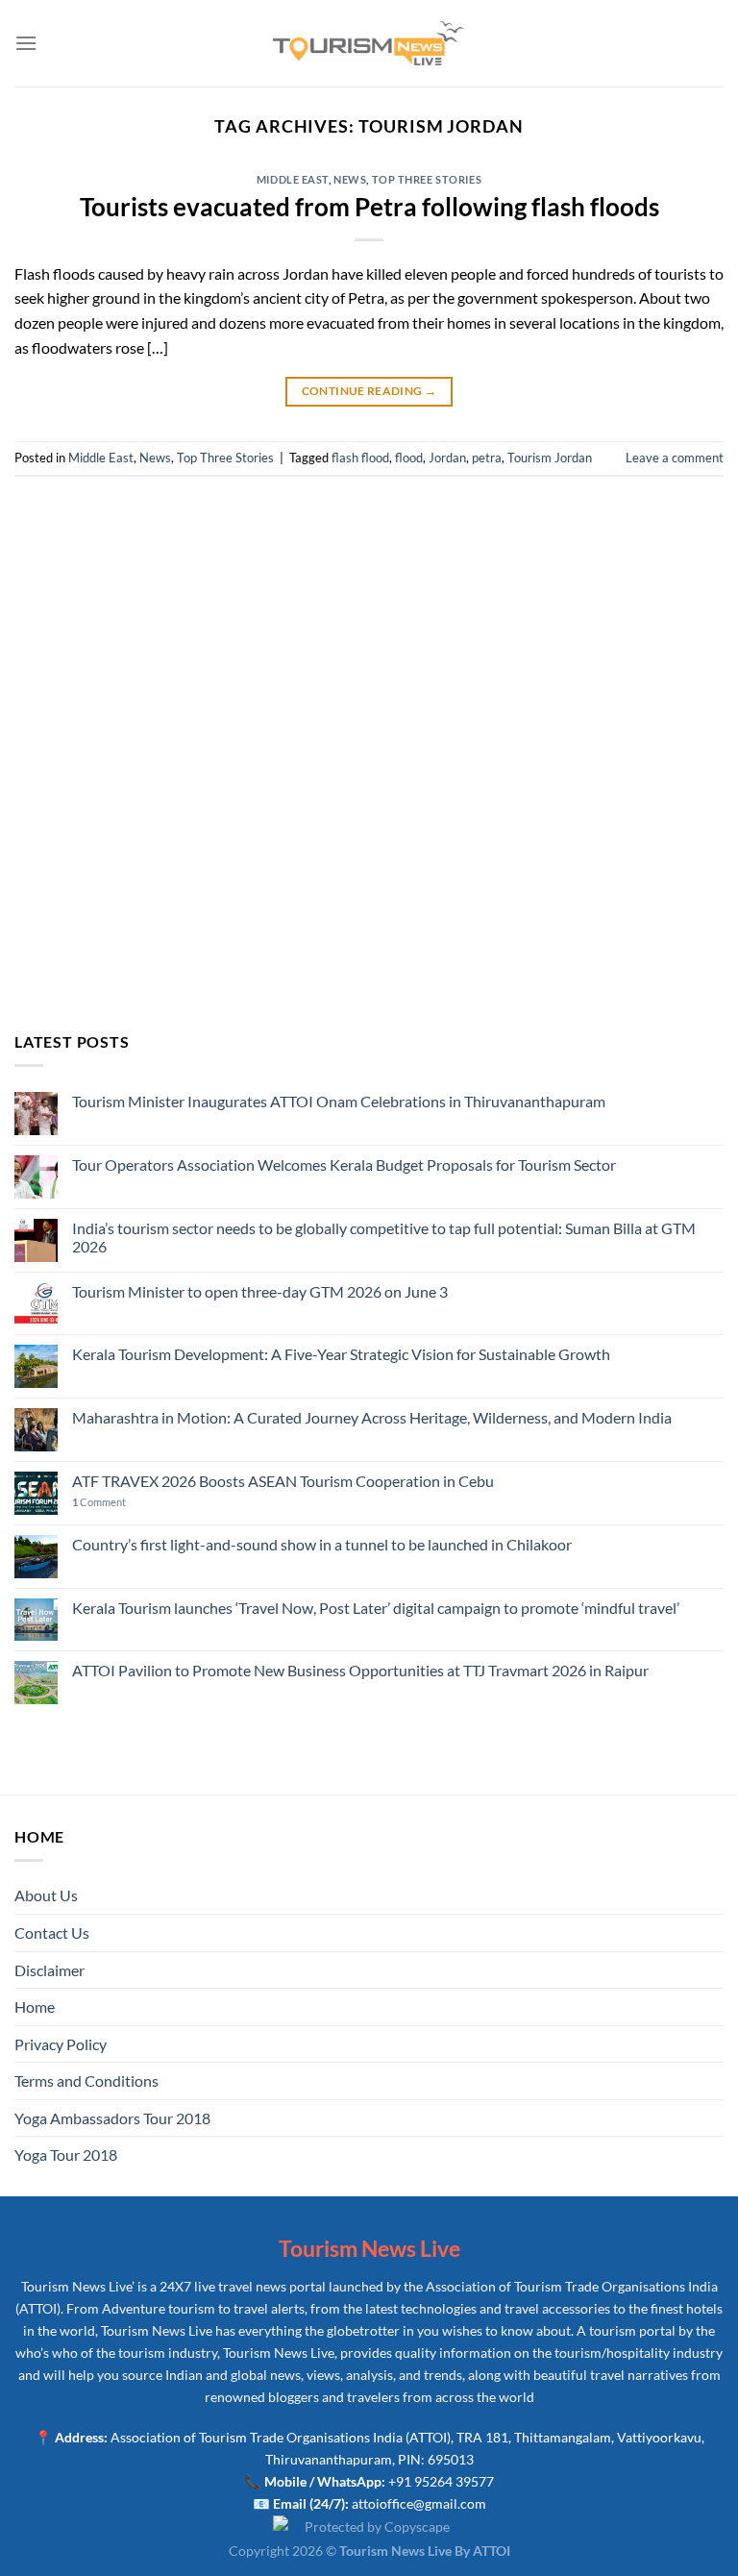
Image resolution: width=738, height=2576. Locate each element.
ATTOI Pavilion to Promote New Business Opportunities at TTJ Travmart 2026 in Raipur (360, 1670)
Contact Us (52, 1932)
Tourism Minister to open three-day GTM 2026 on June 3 (260, 1291)
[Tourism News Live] (369, 44)
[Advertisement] (369, 770)
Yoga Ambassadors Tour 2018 (112, 2118)
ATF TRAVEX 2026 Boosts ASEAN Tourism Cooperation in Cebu (283, 1481)
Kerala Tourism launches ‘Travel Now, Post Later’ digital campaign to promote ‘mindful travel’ (376, 1608)
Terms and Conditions (86, 2081)
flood (409, 458)
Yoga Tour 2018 (66, 2155)
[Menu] (26, 43)
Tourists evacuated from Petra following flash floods (369, 207)
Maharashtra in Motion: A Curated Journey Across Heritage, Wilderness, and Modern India (372, 1417)
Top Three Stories (427, 179)
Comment (99, 1502)
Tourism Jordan (550, 458)
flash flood (360, 458)
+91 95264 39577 (441, 2481)
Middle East (293, 179)
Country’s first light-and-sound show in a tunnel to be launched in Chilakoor (322, 1544)
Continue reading (369, 391)
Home (35, 2006)
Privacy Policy (61, 2044)
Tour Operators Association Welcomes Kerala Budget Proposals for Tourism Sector (344, 1164)
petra (487, 458)
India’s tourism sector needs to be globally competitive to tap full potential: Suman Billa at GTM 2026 (384, 1237)
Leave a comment (675, 458)
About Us (46, 1895)
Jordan (447, 458)
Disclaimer (49, 1970)
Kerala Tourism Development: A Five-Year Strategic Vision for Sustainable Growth (341, 1354)
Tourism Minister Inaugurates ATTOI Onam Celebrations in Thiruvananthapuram (339, 1101)
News (350, 179)
